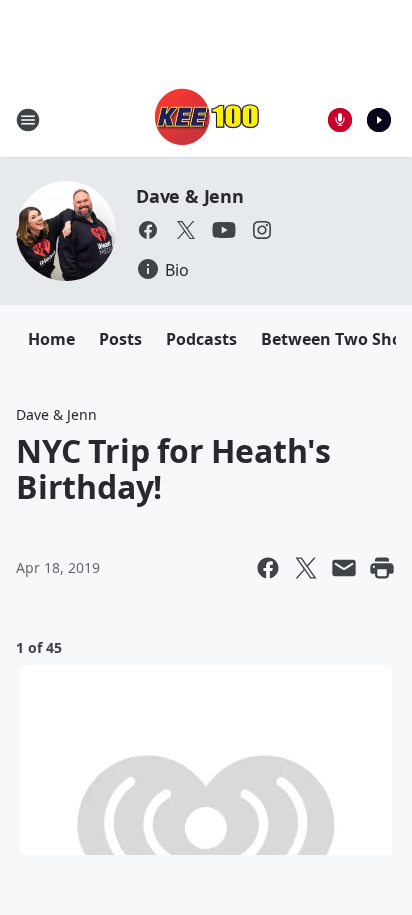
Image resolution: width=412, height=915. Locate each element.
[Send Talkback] (340, 120)
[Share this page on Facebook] (268, 568)
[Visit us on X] (186, 230)
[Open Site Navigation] (28, 120)
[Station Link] (206, 119)
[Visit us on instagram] (262, 230)
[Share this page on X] (306, 568)
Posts (120, 339)
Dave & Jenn (190, 196)
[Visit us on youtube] (224, 230)
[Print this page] (382, 568)
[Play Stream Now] (379, 120)
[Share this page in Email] (344, 568)
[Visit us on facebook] (148, 230)
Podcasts (201, 339)
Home (51, 339)
